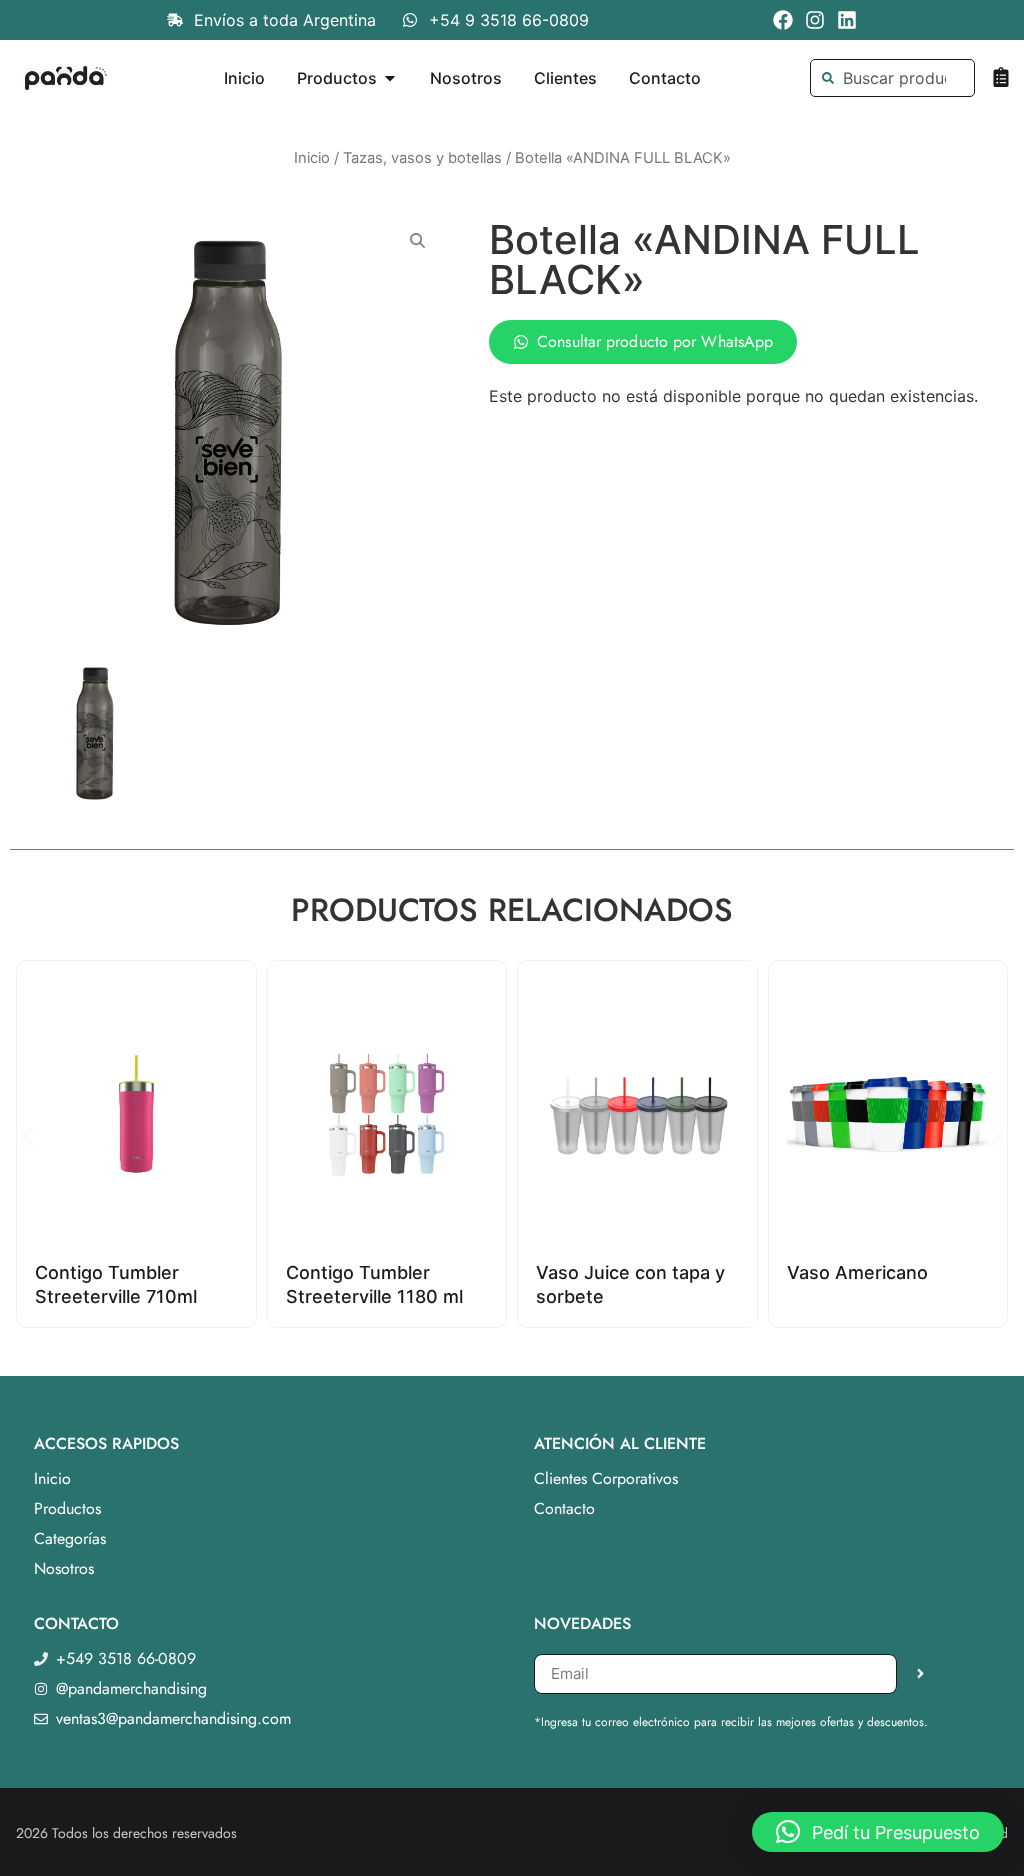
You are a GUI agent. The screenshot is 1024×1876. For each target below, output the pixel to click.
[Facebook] (783, 20)
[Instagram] (815, 20)
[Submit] (920, 1674)
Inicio (312, 158)
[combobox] (893, 78)
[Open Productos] (390, 78)
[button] (28, 1136)
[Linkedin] (847, 20)
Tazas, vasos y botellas (422, 158)
